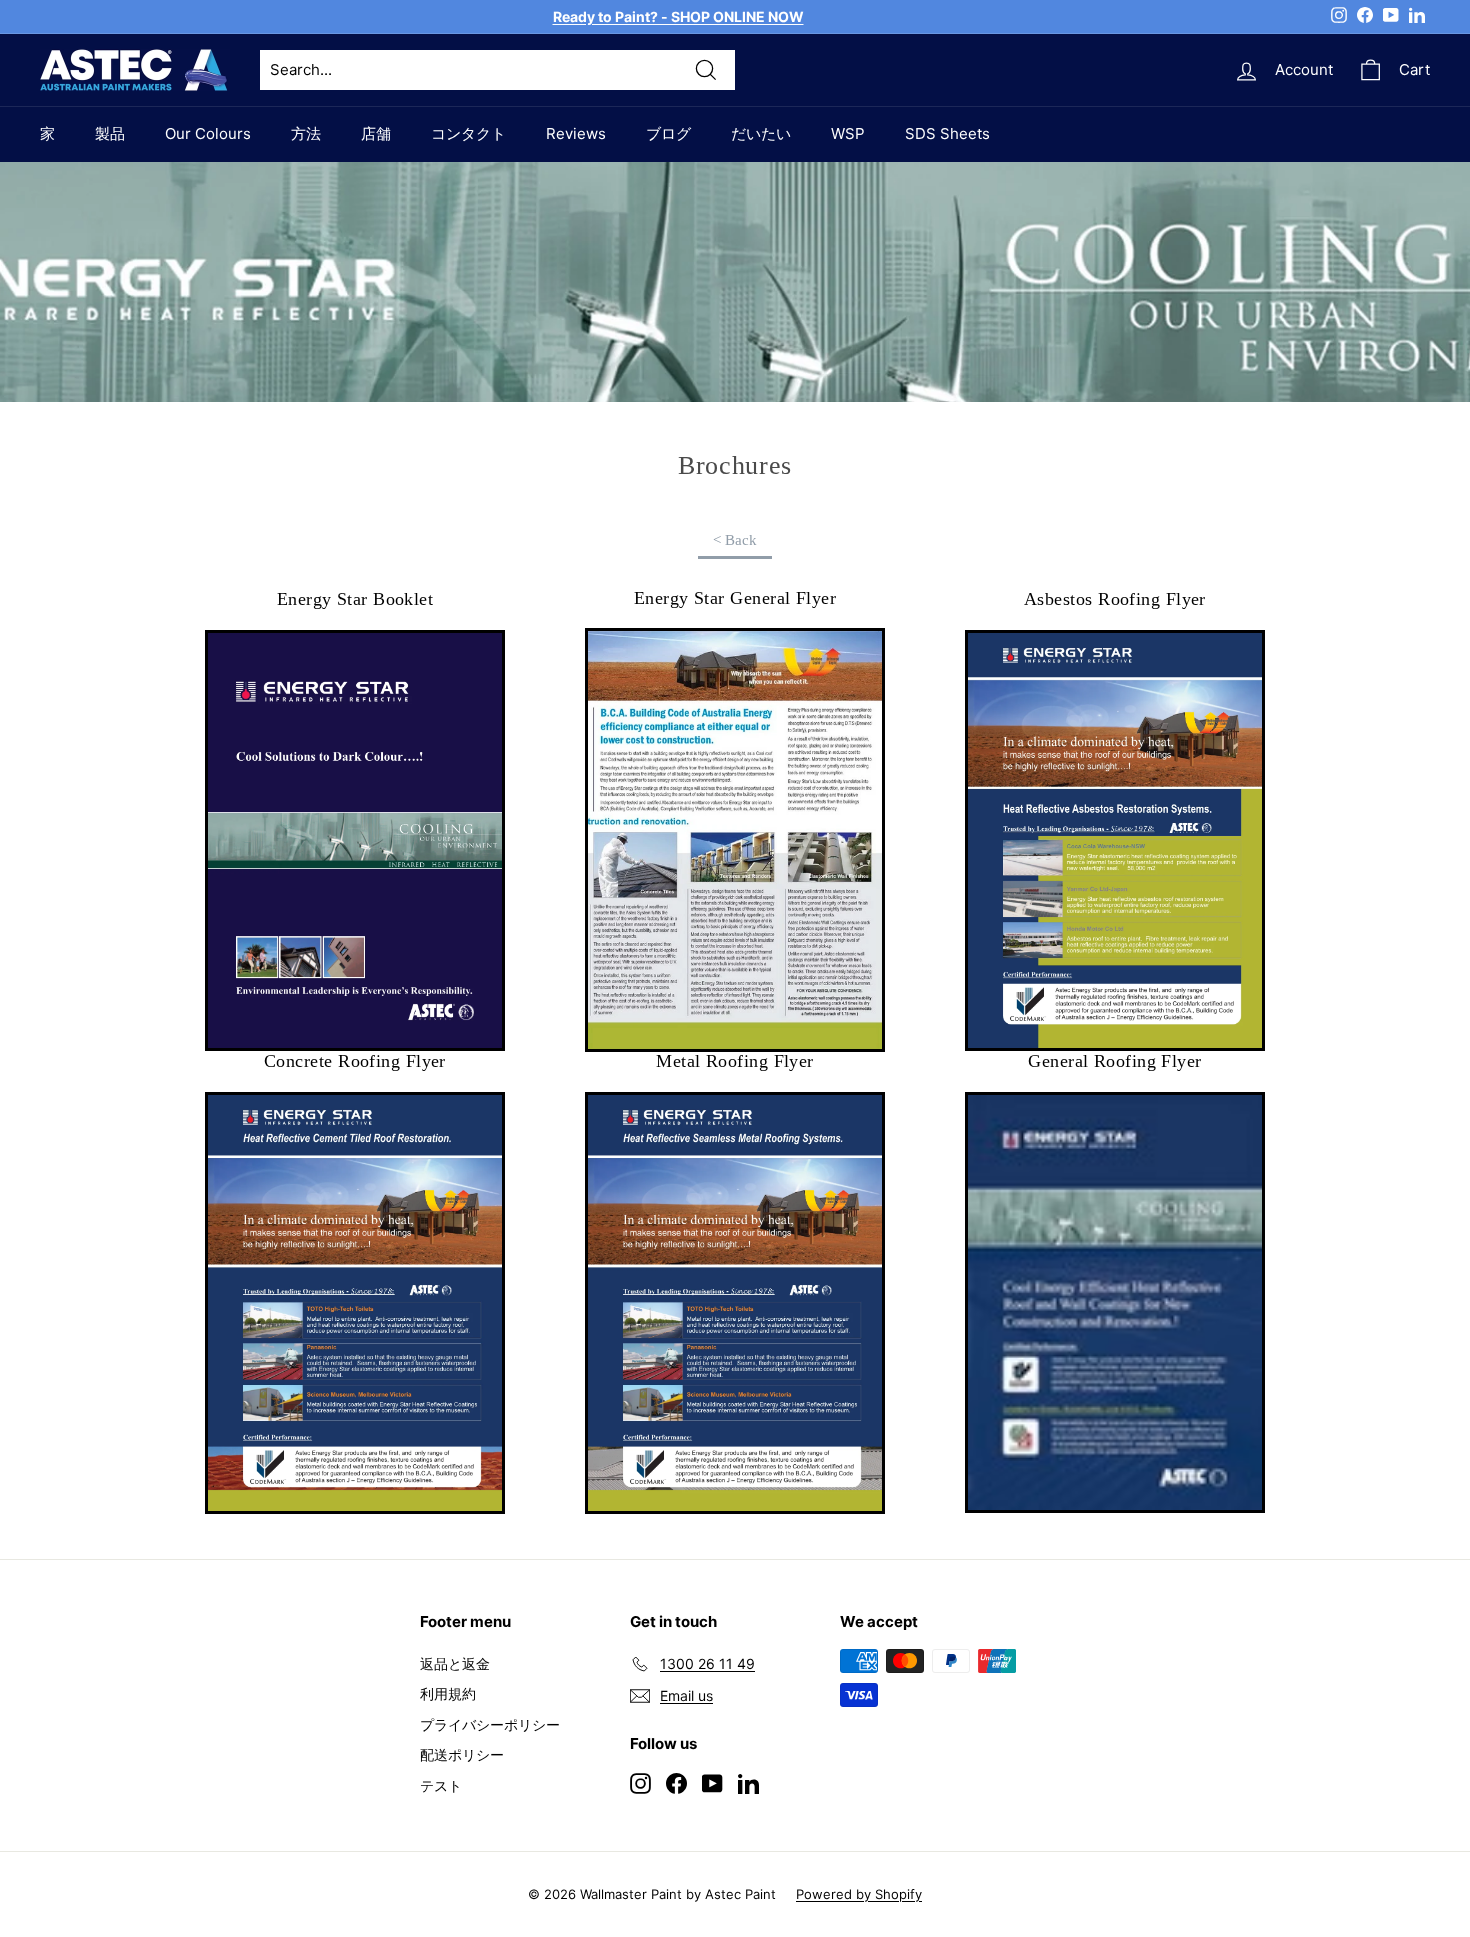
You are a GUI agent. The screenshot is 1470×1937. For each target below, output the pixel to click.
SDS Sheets (947, 133)
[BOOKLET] (735, 840)
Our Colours (208, 133)
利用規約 (448, 1693)
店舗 (376, 133)
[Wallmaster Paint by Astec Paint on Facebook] (676, 1782)
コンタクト (468, 133)
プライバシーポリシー (490, 1724)
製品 (110, 133)
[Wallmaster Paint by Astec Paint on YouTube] (712, 1782)
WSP (848, 133)
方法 (306, 133)
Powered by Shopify (859, 1894)
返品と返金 (455, 1663)
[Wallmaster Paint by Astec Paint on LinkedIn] (748, 1782)
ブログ (668, 133)
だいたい (761, 133)
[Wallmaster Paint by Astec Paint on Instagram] (640, 1782)
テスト (441, 1785)
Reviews (576, 133)
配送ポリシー (462, 1754)
